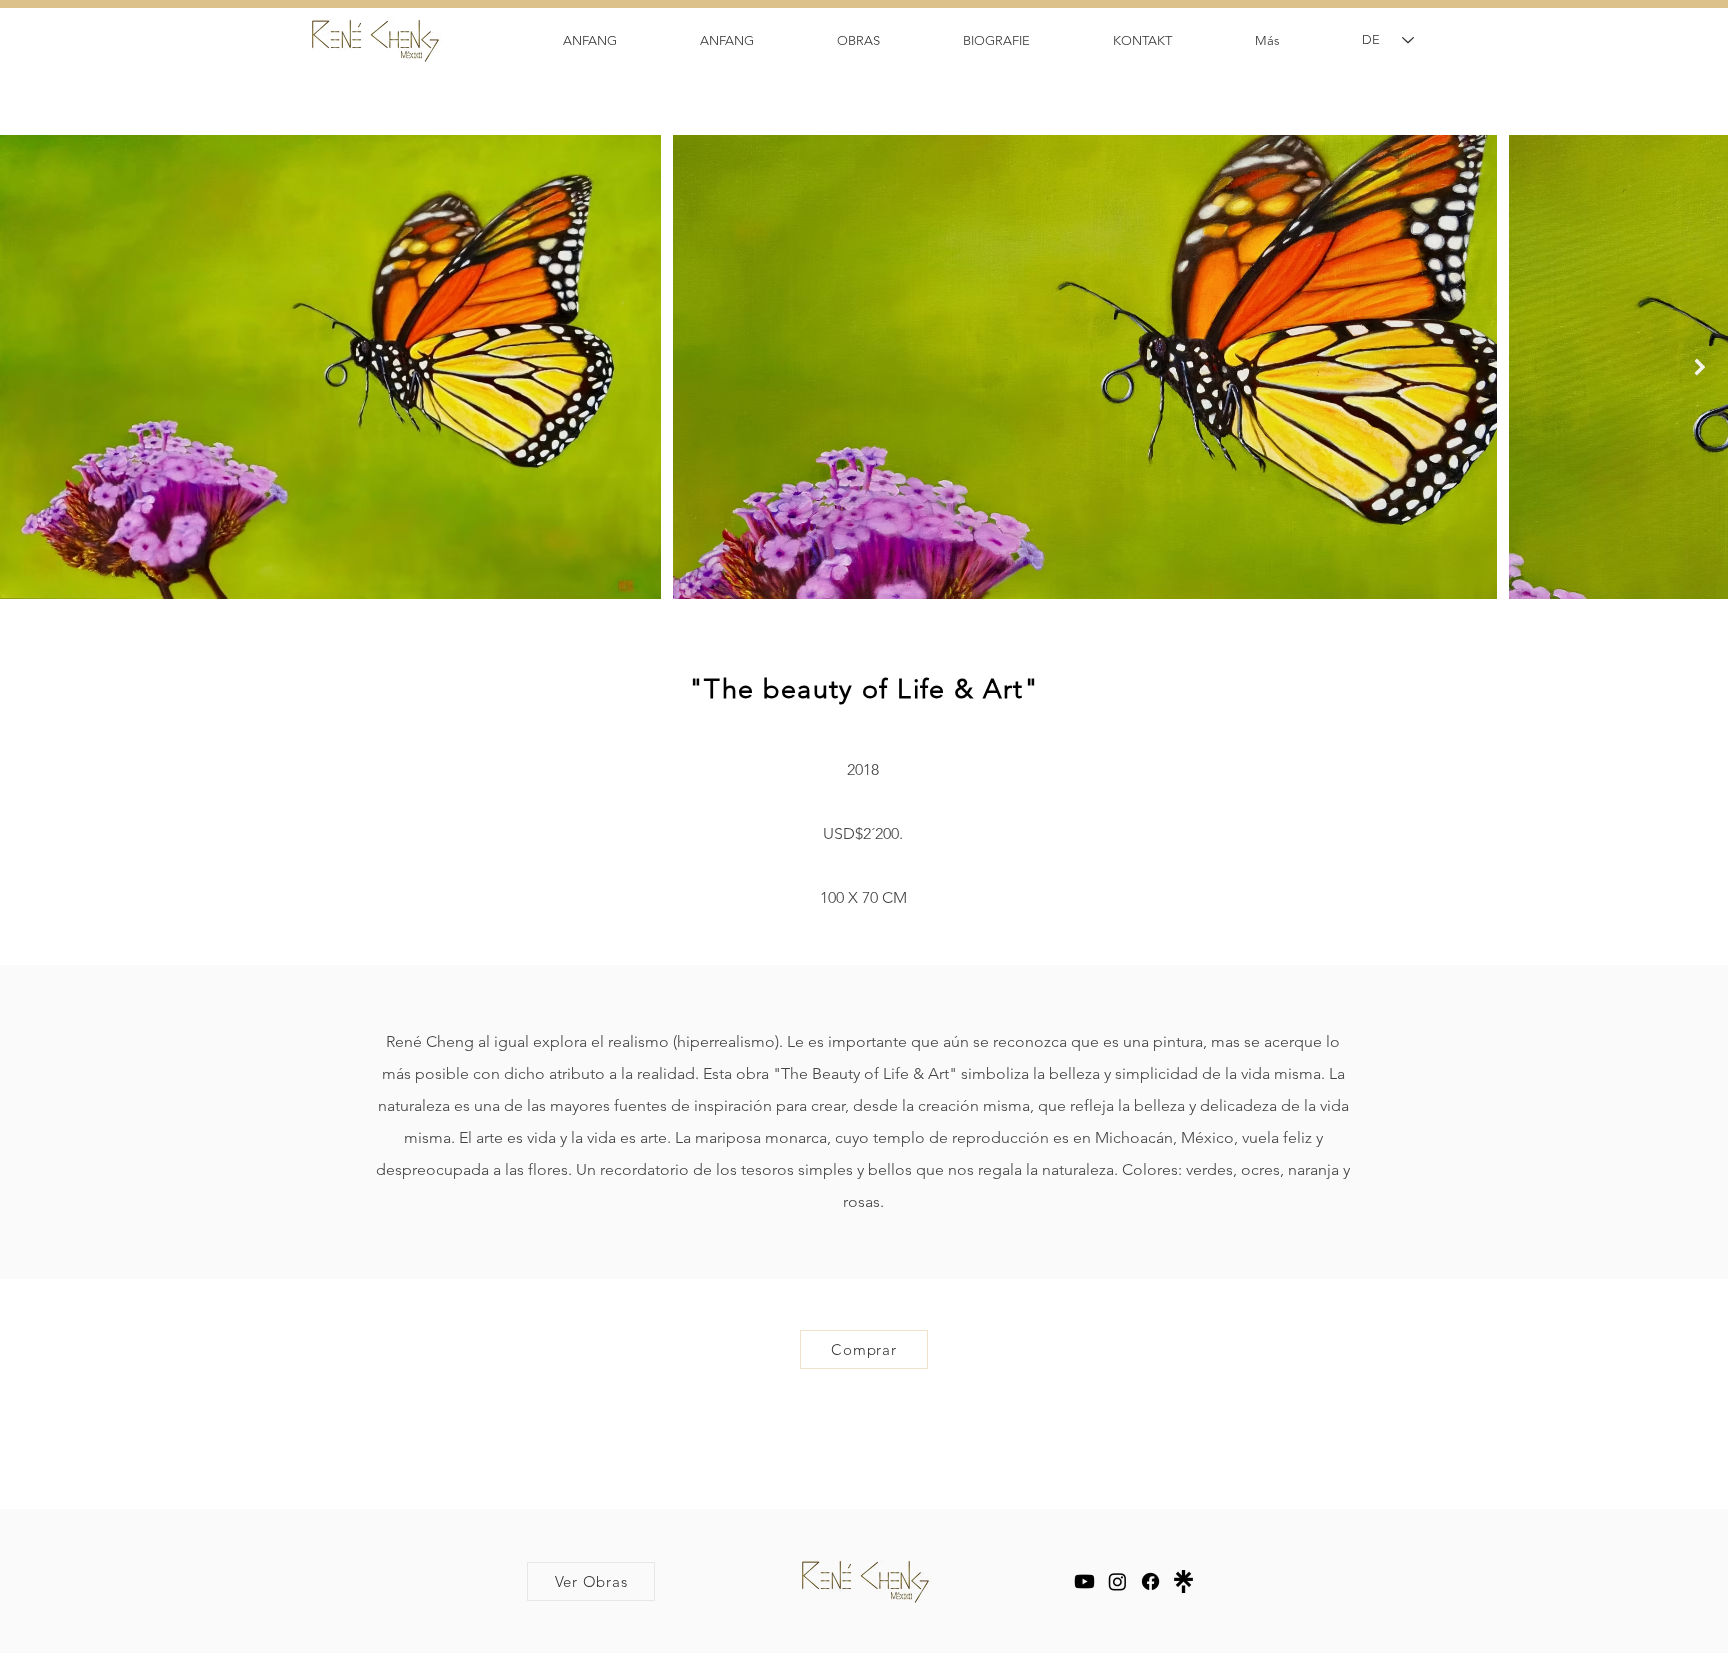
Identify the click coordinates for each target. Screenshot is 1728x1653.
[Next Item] (1699, 367)
